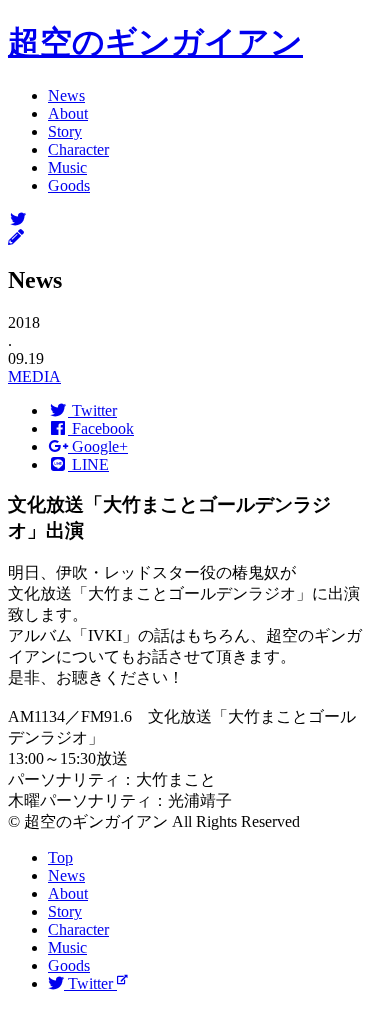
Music (67, 167)
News (66, 95)
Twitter (92, 410)
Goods (69, 185)
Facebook (101, 428)
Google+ (98, 446)
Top (60, 857)
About (68, 113)
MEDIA (34, 376)
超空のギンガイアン (155, 42)
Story (65, 131)
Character (78, 149)
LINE (88, 464)
